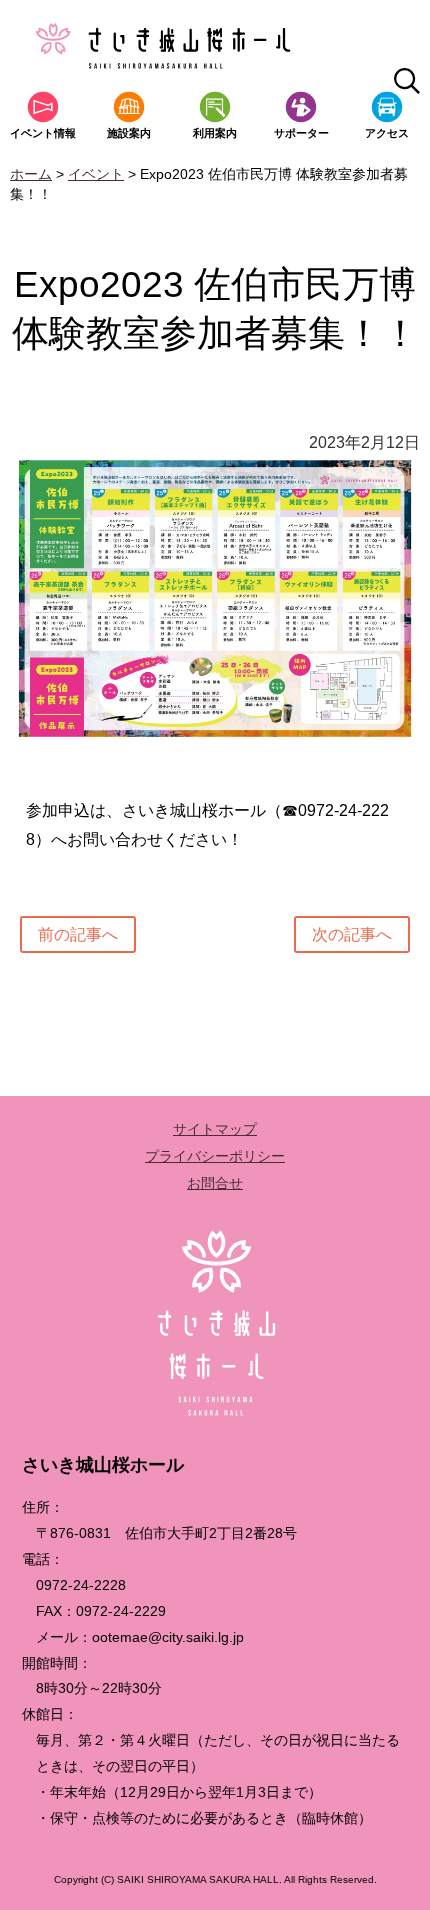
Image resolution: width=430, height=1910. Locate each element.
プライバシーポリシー (215, 1156)
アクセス (387, 133)
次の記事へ (352, 934)
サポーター (301, 133)
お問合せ (215, 1183)
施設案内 (129, 133)
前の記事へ (78, 934)
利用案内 (215, 133)
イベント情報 (43, 133)
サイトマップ (215, 1129)
